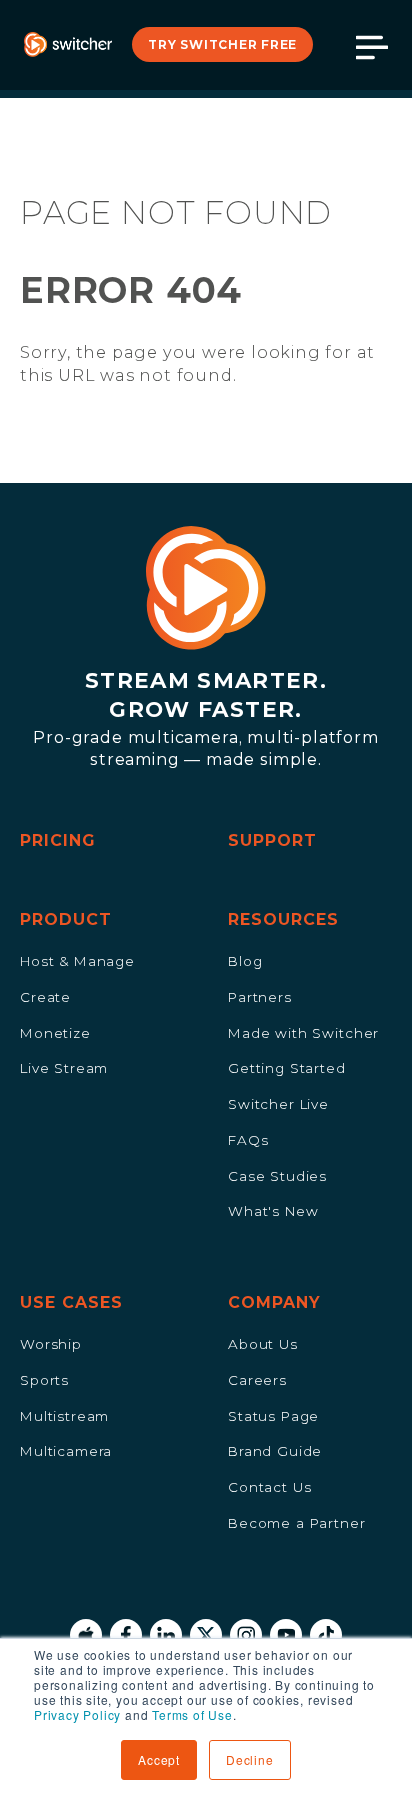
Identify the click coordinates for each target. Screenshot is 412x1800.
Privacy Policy (77, 1714)
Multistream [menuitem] (64, 1416)
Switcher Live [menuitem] (278, 1104)
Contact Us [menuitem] (269, 1487)
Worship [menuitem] (51, 1344)
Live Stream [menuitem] (64, 1068)
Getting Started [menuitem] (287, 1068)
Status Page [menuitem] (273, 1416)
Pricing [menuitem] (58, 840)
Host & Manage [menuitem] (77, 961)
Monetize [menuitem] (55, 1033)
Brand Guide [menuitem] (275, 1451)
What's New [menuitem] (273, 1211)
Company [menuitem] (274, 1302)
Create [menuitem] (45, 997)
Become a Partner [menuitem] (297, 1523)
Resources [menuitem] (283, 919)
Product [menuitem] (66, 919)
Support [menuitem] (272, 840)
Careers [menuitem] (257, 1380)
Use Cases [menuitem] (71, 1302)
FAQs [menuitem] (248, 1140)
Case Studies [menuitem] (277, 1176)
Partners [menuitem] (260, 997)
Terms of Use (192, 1714)
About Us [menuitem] (263, 1344)
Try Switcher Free (222, 44)
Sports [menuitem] (44, 1380)
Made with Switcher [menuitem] (303, 1033)
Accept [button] (159, 1759)
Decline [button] (250, 1759)
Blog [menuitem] (245, 961)
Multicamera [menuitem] (66, 1451)
